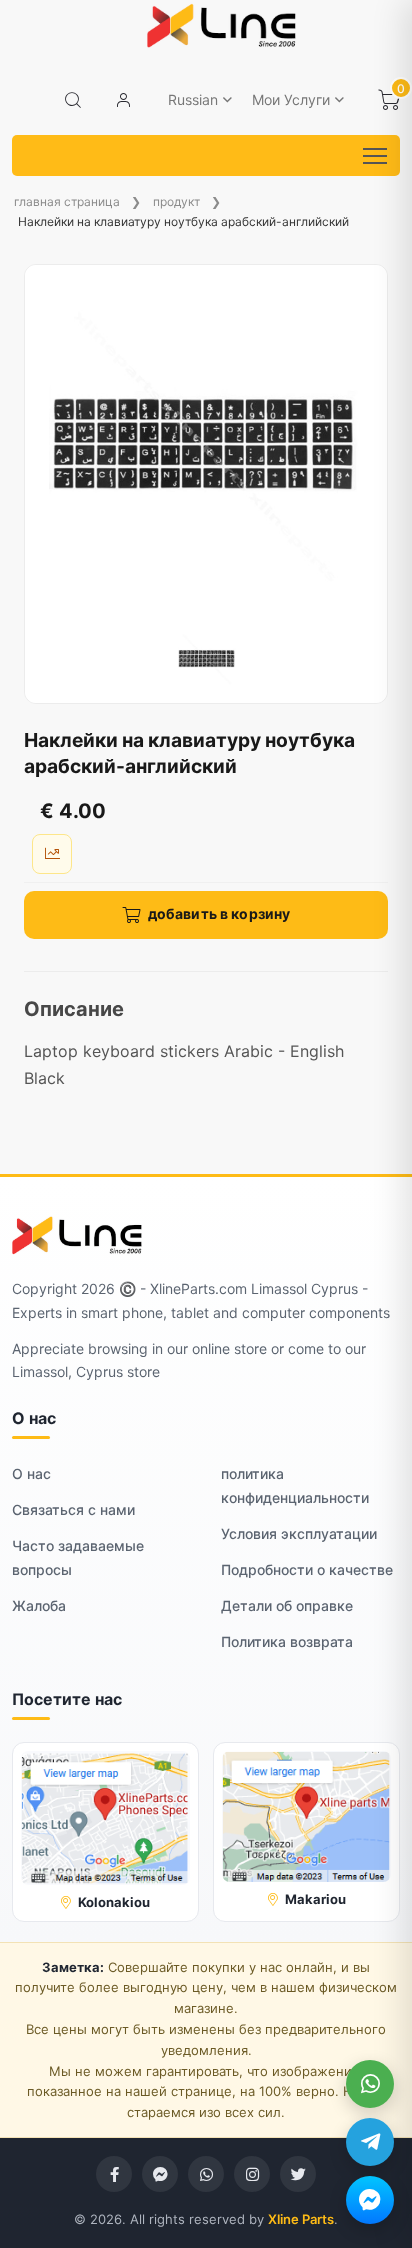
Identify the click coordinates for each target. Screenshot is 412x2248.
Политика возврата (287, 1641)
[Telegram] (370, 2142)
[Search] (73, 100)
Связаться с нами (73, 1509)
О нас (31, 1473)
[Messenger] (370, 2200)
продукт (176, 201)
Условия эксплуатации (299, 1533)
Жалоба (39, 1605)
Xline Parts (301, 2219)
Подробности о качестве (307, 1569)
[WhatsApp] (370, 2084)
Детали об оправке (287, 1605)
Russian (193, 99)
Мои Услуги (291, 99)
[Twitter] (298, 2174)
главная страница (67, 201)
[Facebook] (114, 2174)
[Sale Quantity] (52, 854)
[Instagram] (252, 2174)
